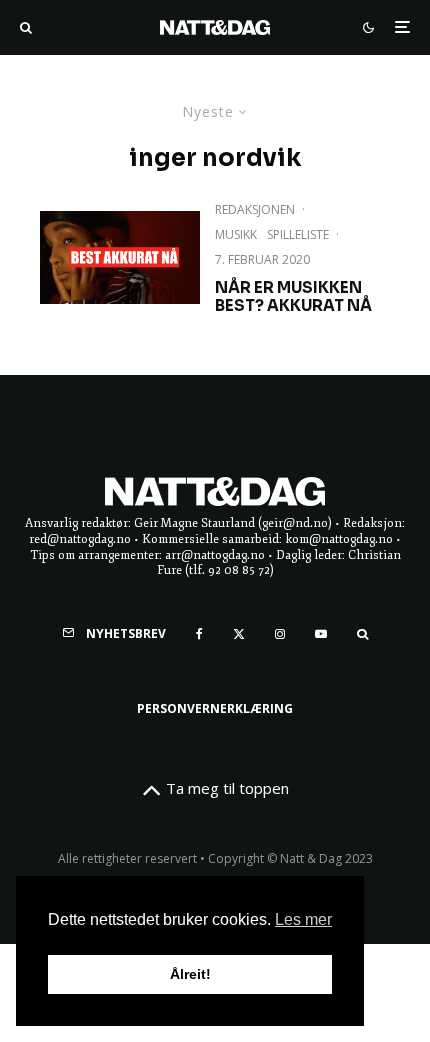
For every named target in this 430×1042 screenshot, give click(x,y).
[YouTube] (321, 634)
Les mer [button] (303, 919)
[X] (239, 634)
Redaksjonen (255, 209)
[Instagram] (280, 634)
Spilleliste (298, 234)
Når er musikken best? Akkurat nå (293, 297)
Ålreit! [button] (190, 974)
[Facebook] (199, 634)
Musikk (236, 234)
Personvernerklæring (215, 708)
